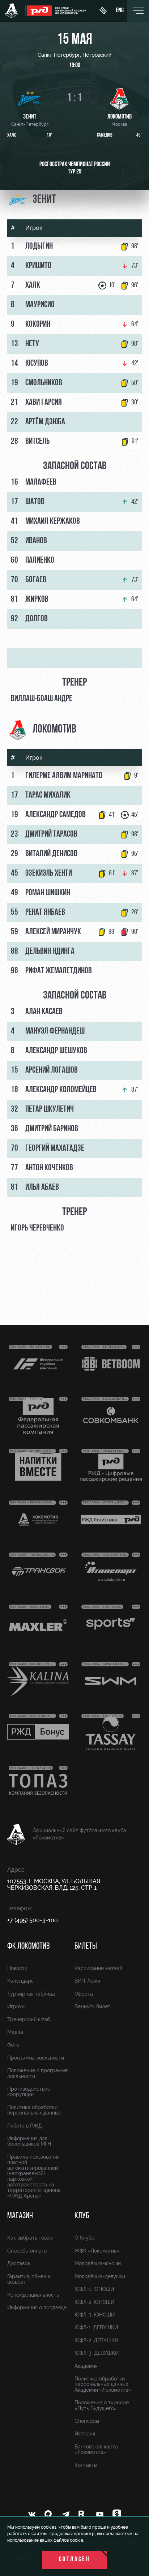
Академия (86, 2366)
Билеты (86, 1946)
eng (120, 11)
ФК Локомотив (28, 1946)
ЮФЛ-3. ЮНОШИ (95, 2315)
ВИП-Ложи (87, 1981)
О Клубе (84, 2238)
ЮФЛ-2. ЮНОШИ (94, 2302)
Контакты (86, 2465)
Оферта (84, 1994)
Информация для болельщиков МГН (29, 2141)
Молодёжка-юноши (98, 2263)
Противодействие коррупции (29, 2092)
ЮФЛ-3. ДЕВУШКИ (97, 2353)
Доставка (19, 2263)
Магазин (20, 2216)
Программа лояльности (36, 2058)
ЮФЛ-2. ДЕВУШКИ (96, 2340)
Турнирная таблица (31, 1994)
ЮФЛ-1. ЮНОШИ (94, 2289)
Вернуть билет (92, 2006)
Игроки (16, 2006)
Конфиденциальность (33, 2295)
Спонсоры (87, 2421)
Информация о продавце (37, 2307)
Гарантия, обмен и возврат (29, 2279)
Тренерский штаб (29, 2019)
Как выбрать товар (30, 2238)
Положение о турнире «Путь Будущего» (102, 2405)
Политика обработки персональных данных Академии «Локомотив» (103, 2384)
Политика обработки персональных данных (34, 2110)
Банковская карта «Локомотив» (96, 2449)
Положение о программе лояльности (37, 2073)
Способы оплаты (27, 2251)
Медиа (15, 2032)
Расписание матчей (98, 1968)
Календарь (20, 1981)
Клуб (82, 2216)
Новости (17, 1968)
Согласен (75, 2560)
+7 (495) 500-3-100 (33, 1920)
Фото (13, 2045)
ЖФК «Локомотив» (97, 2251)
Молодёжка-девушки (100, 2276)
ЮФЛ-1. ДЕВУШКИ (96, 2327)
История (85, 2434)
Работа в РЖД (25, 2126)
